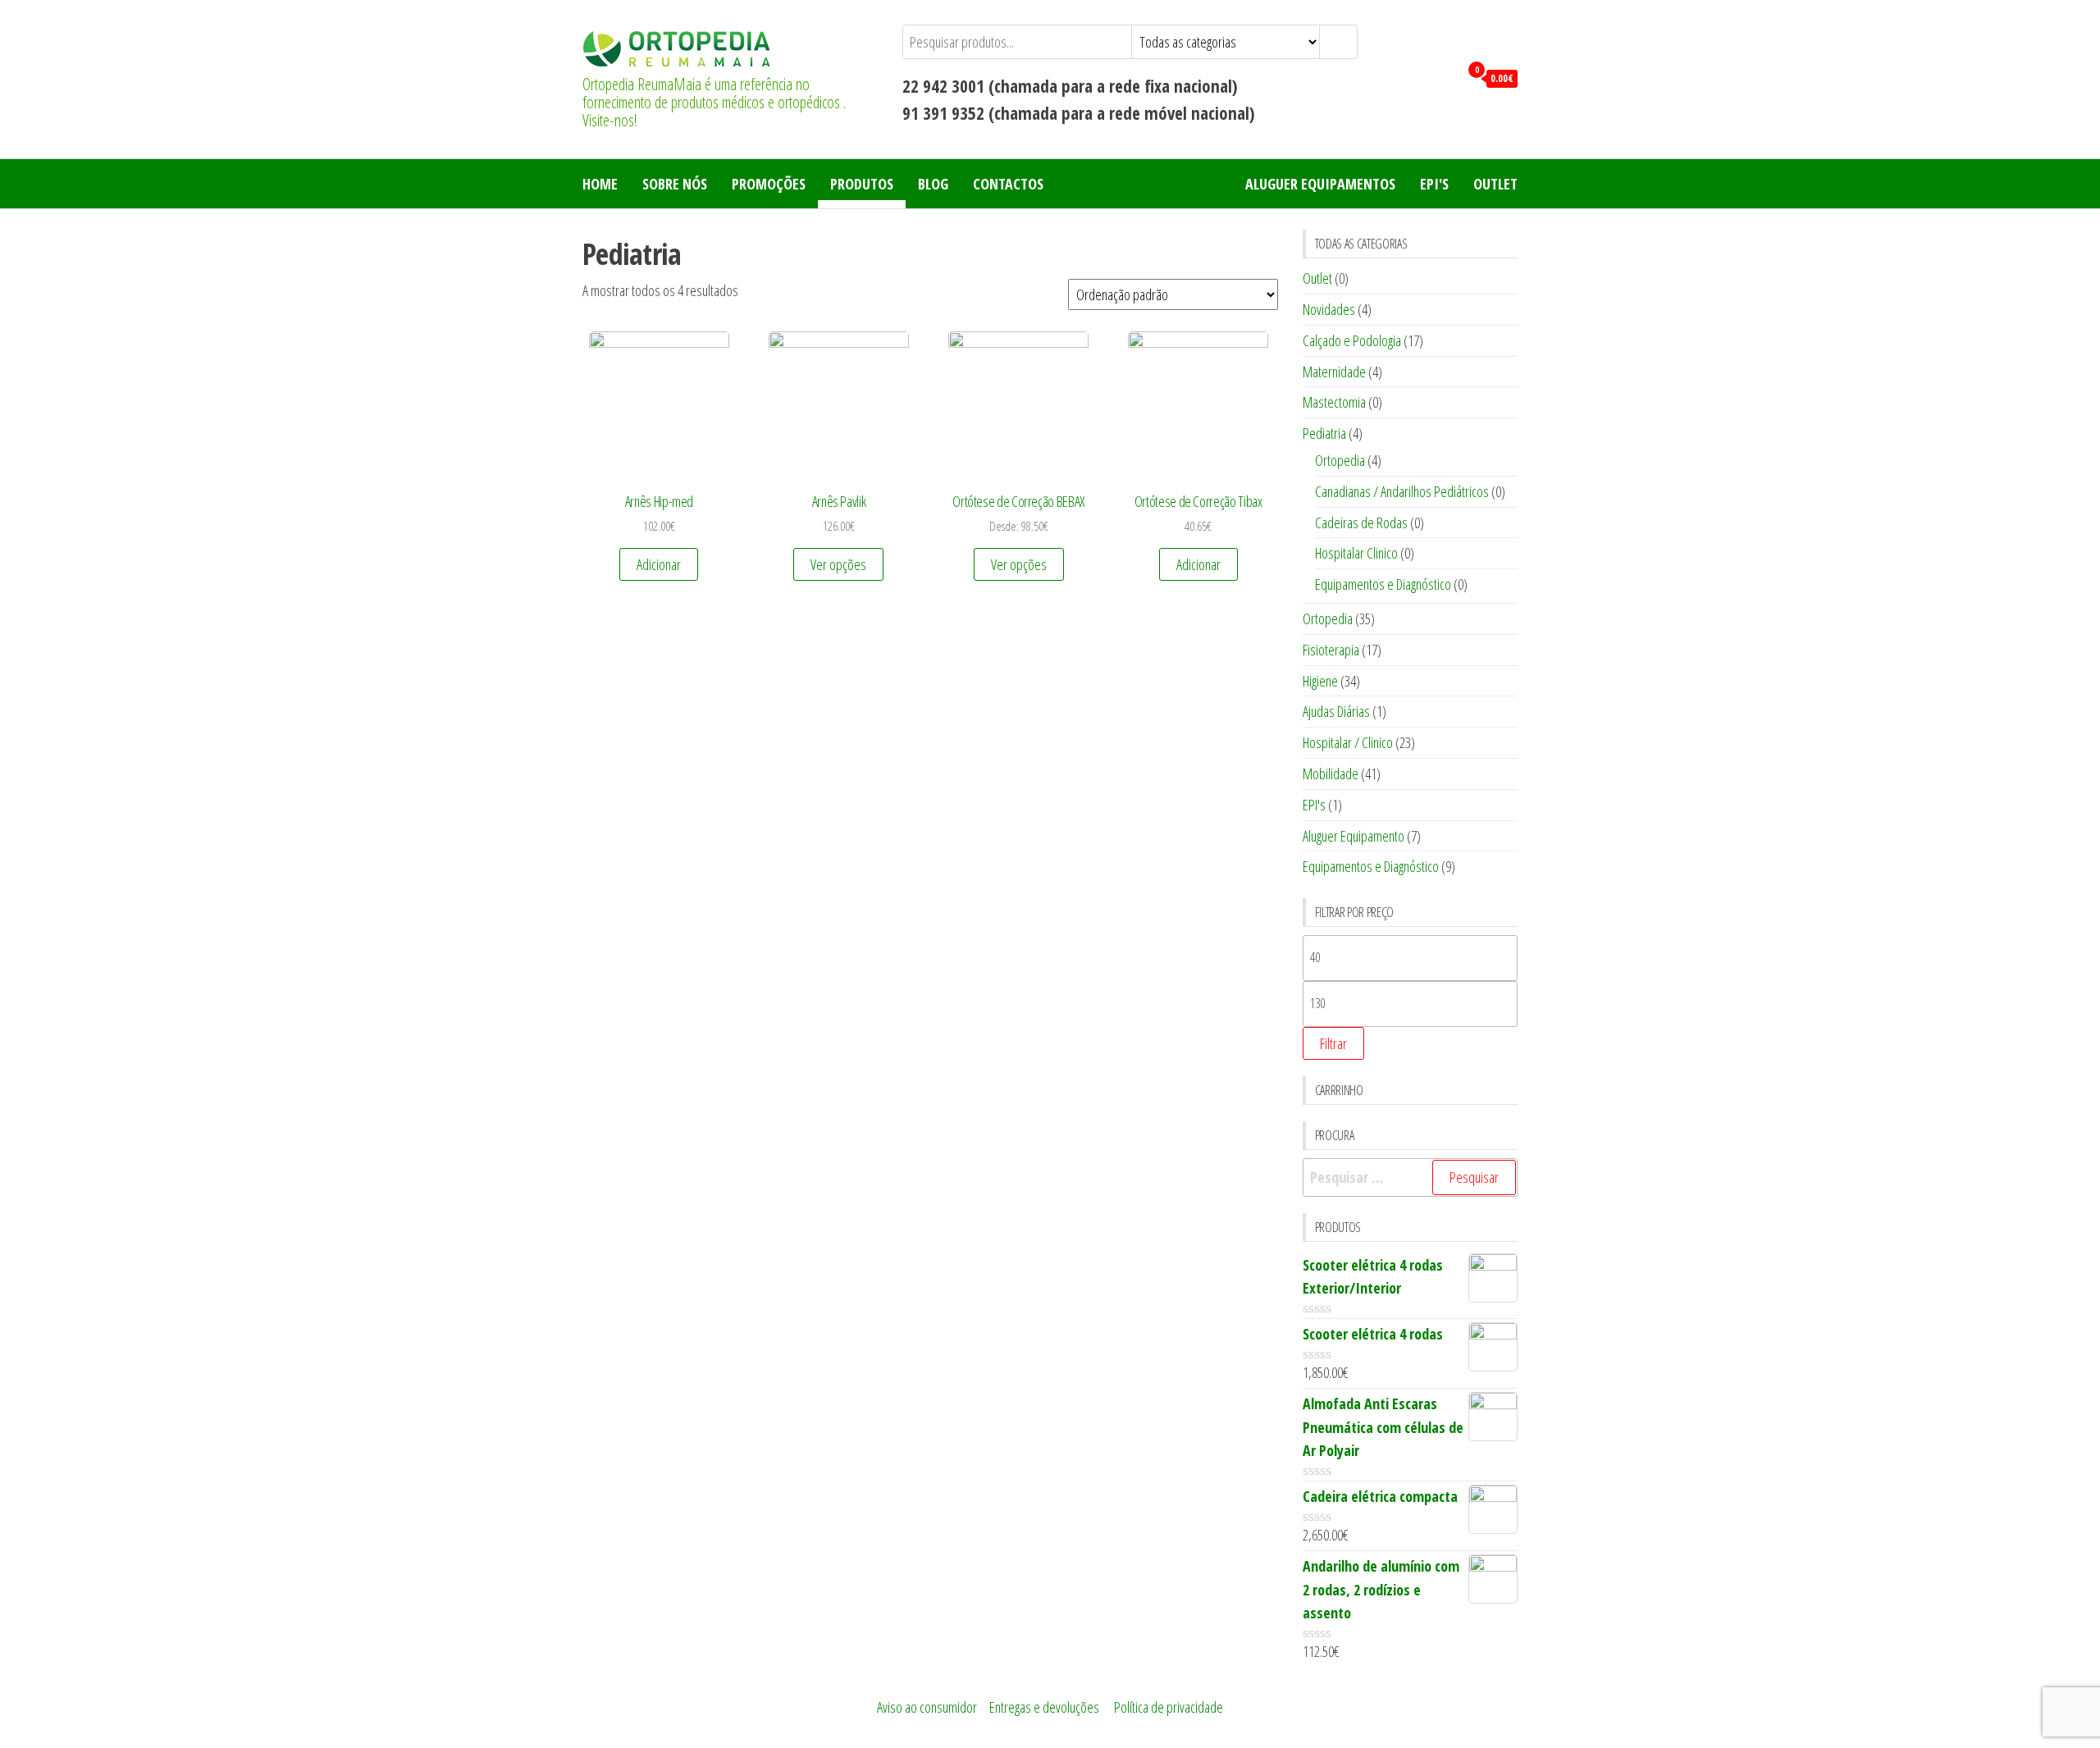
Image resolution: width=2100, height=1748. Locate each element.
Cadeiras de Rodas (1361, 523)
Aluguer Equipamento (1354, 836)
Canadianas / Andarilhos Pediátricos (1402, 491)
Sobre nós (675, 184)
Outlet (1495, 184)
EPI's (1434, 184)
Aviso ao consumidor (927, 1707)
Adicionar (659, 564)
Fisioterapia (1331, 650)
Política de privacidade (1169, 1707)
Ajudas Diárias (1336, 711)
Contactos (1008, 184)
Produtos (862, 184)
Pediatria (1324, 433)
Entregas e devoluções (1044, 1707)
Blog (933, 184)
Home (600, 184)
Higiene (1320, 681)
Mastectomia (1334, 402)
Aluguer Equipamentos (1320, 184)
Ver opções (838, 564)
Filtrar (1333, 1043)
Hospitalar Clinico (1356, 553)
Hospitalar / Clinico (1348, 742)
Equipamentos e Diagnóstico (1383, 584)
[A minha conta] (1443, 77)
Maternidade (1334, 372)
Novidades (1329, 309)
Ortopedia (1340, 460)
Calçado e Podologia (1352, 340)
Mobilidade (1331, 774)
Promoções (769, 184)
